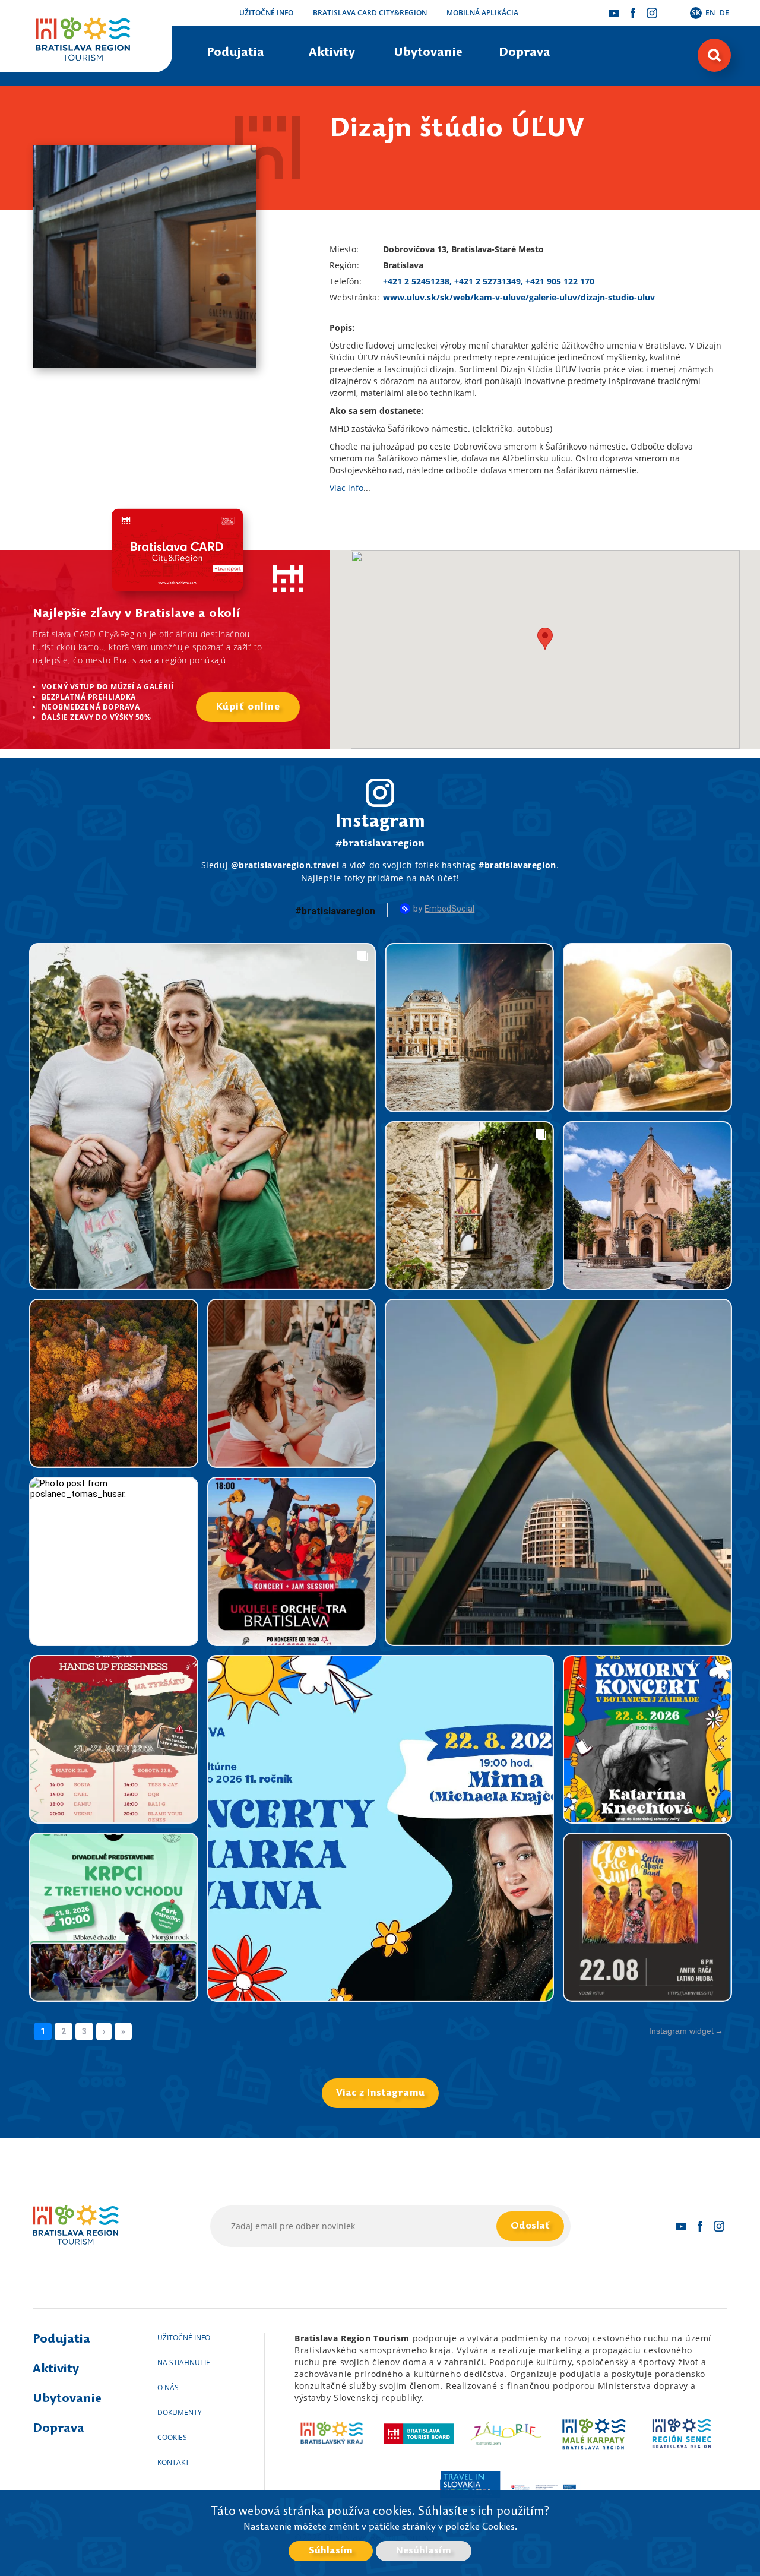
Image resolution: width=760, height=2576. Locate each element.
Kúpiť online (248, 707)
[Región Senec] (681, 2433)
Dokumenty (180, 2412)
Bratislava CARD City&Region (370, 13)
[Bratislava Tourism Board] (419, 2433)
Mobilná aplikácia (482, 13)
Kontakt (173, 2462)
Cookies (172, 2437)
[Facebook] (633, 13)
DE (724, 13)
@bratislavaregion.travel (285, 865)
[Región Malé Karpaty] (594, 2433)
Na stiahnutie (184, 2363)
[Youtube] (614, 13)
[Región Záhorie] (507, 2433)
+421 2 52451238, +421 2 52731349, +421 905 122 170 (489, 281)
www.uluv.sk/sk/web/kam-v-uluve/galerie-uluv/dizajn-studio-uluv (519, 297)
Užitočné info (266, 13)
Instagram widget (681, 2031)
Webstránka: (354, 297)
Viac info (346, 488)
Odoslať (530, 2226)
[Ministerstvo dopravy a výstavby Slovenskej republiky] (544, 2487)
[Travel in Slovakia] (469, 2487)
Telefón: (346, 281)
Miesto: (344, 249)
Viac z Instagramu (380, 2093)
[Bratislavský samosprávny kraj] (332, 2433)
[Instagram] (652, 13)
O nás (168, 2387)
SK (696, 13)
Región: (344, 265)
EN (710, 13)
